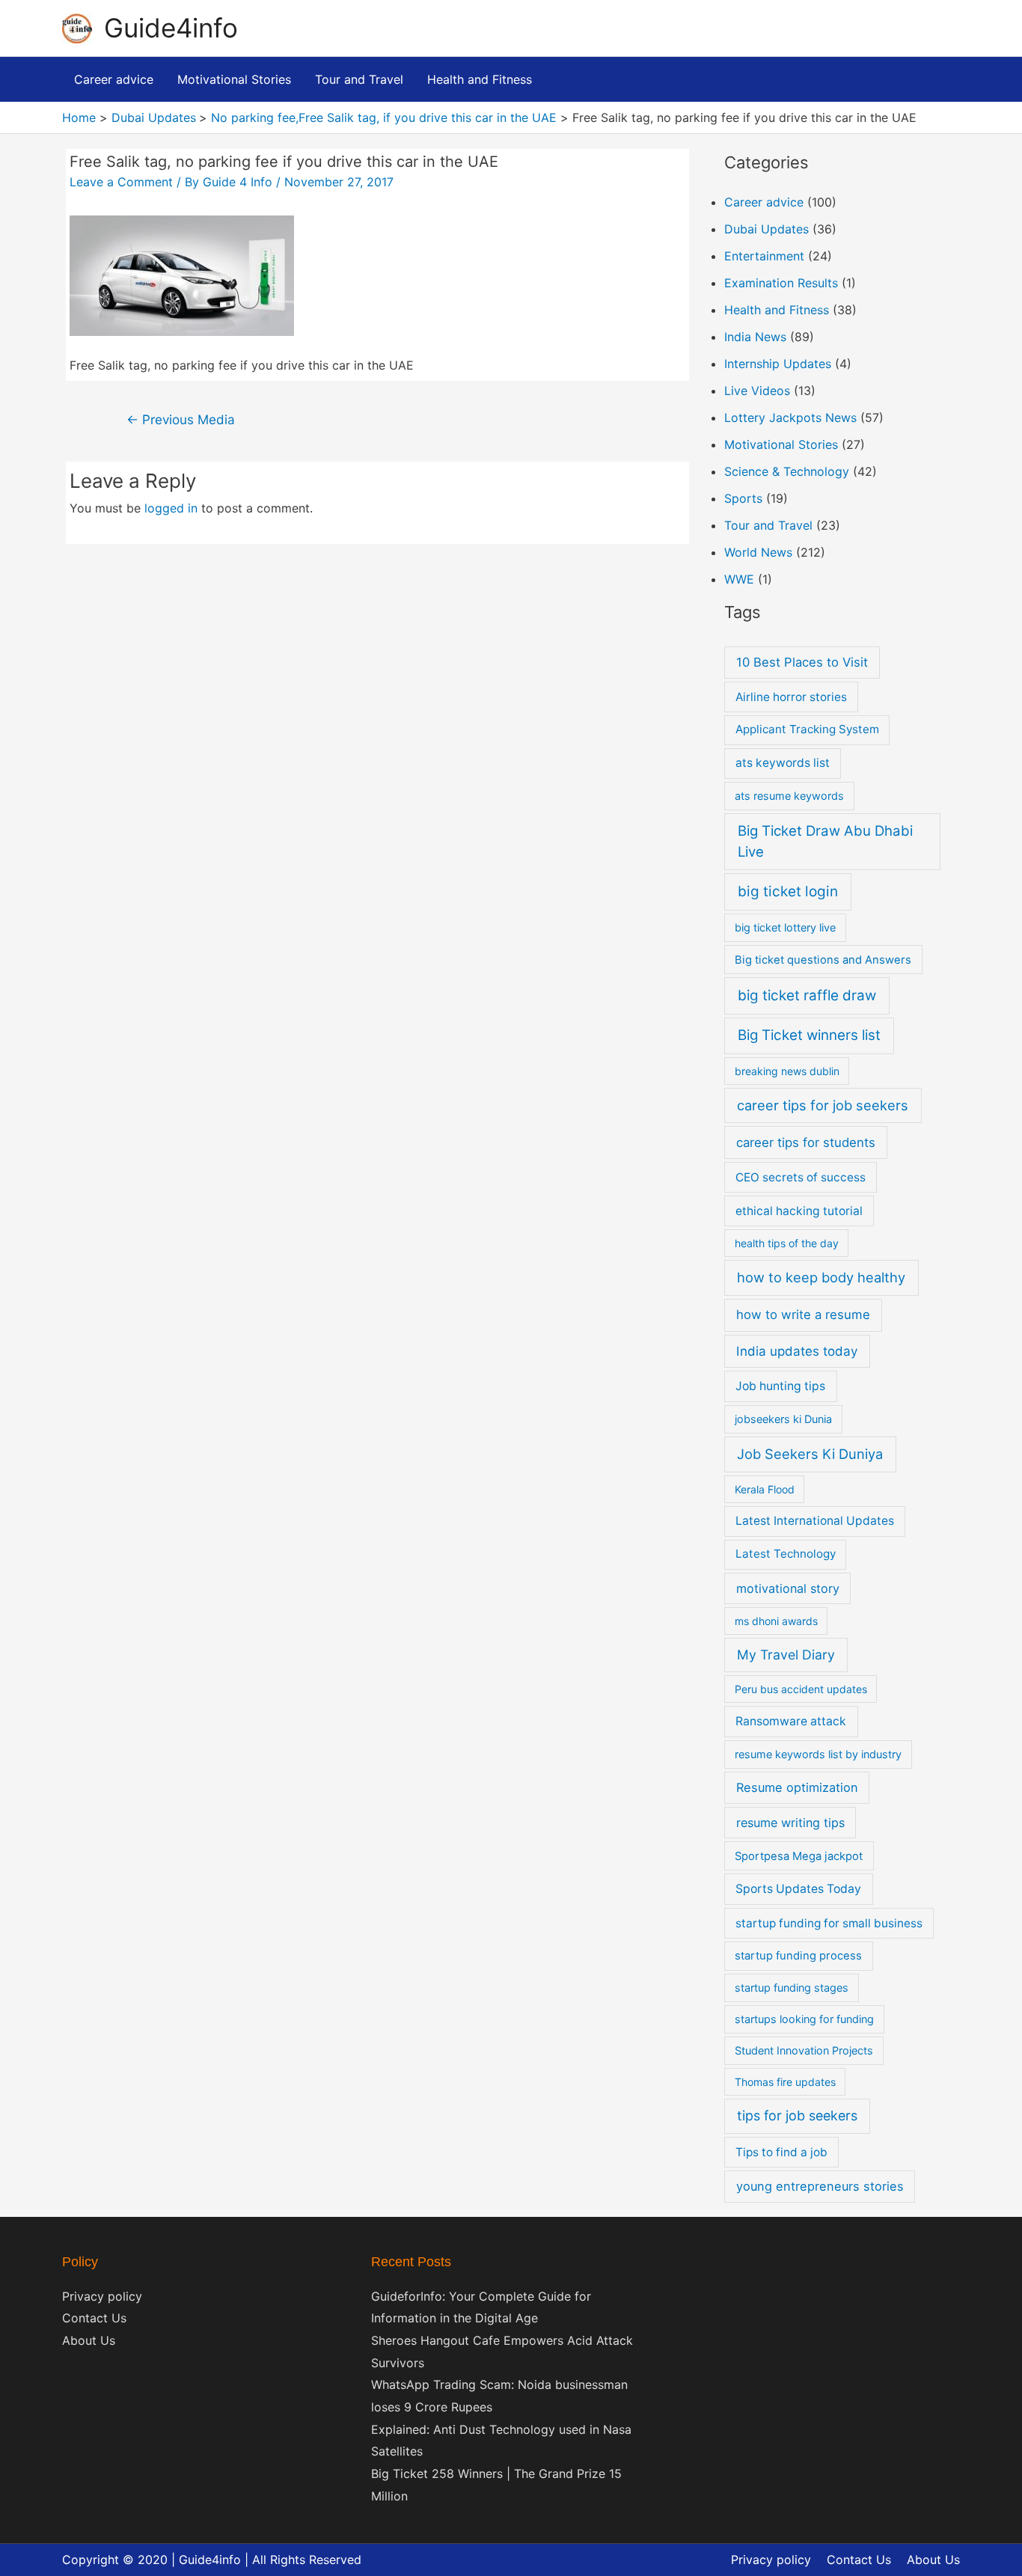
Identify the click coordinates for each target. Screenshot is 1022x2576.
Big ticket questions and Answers (823, 960)
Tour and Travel (768, 525)
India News (755, 337)
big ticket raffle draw (807, 995)
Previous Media (181, 419)
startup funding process (798, 1956)
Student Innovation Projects (804, 2050)
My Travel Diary (786, 1655)
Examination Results (781, 283)
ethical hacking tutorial (799, 1211)
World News (758, 552)
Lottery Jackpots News (790, 417)
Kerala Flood (765, 1489)
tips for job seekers (797, 2115)
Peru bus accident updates (801, 1689)
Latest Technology (786, 1554)
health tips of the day (787, 1243)
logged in (171, 508)
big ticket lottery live (785, 927)
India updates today (797, 1351)
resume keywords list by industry (818, 1754)
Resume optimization (797, 1787)
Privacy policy (102, 2296)
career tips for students (806, 1142)
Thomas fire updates (785, 2082)
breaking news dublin (787, 1071)
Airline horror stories (791, 697)
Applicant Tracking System (807, 729)
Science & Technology (787, 471)
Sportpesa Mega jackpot (799, 1856)
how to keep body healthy (821, 1277)
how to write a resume (803, 1315)
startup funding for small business (829, 1923)
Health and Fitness (777, 310)
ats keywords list (783, 763)
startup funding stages (792, 1988)
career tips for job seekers (823, 1105)
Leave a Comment (121, 182)
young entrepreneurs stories (820, 2186)
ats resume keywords (789, 796)
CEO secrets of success (801, 1177)
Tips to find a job (781, 2152)
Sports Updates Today (798, 1889)
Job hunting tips (780, 1386)
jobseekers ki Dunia (783, 1419)
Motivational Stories (781, 444)
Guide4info (171, 28)
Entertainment (764, 256)
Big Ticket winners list (809, 1035)
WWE (739, 579)
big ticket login (788, 891)
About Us (89, 2340)
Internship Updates (778, 364)
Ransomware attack (791, 1721)
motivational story (788, 1588)
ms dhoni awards (776, 1621)
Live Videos (757, 391)
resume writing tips (790, 1823)
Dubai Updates (766, 229)
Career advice (764, 202)
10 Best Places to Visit (802, 662)
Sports (743, 498)
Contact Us (94, 2318)
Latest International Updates (815, 1521)
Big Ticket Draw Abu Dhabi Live (825, 841)
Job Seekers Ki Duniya (810, 1454)
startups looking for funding (804, 2019)
